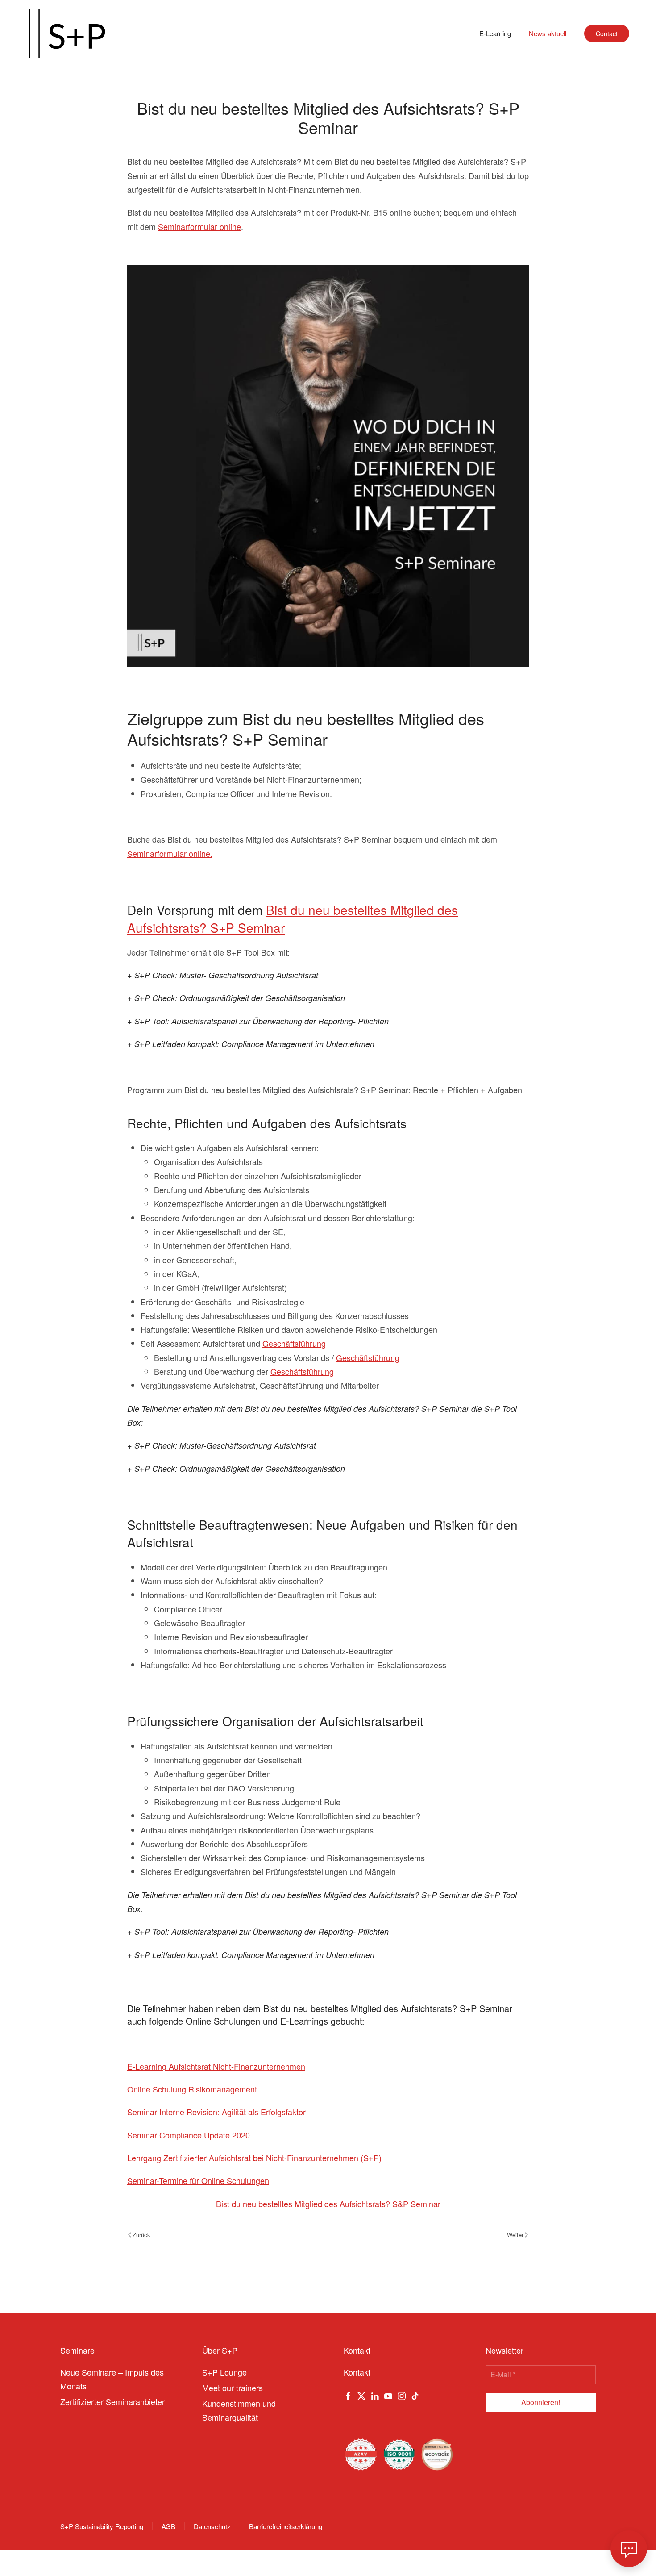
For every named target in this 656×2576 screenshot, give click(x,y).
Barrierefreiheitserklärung (286, 2526)
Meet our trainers (233, 2388)
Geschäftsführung (294, 1343)
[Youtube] (388, 2395)
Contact (607, 33)
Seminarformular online (199, 226)
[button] (629, 2549)
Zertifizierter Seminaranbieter (112, 2401)
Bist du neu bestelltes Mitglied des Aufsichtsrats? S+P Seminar (293, 918)
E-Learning (495, 33)
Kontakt (357, 2372)
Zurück (141, 2235)
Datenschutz (212, 2526)
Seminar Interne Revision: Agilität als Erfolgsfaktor (216, 2112)
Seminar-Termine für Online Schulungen (198, 2180)
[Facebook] (348, 2395)
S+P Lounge (224, 2372)
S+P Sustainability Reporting (102, 2526)
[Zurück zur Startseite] (67, 33)
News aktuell (548, 33)
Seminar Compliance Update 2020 (189, 2135)
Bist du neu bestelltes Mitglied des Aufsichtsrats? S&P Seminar (328, 2204)
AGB (168, 2526)
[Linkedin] (375, 2395)
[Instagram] (402, 2395)
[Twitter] (361, 2395)
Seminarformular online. (170, 853)
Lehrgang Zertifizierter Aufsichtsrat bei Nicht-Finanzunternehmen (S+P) (254, 2158)
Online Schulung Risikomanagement (192, 2089)
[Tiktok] (415, 2395)
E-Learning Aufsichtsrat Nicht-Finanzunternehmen (216, 2066)
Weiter (515, 2235)
